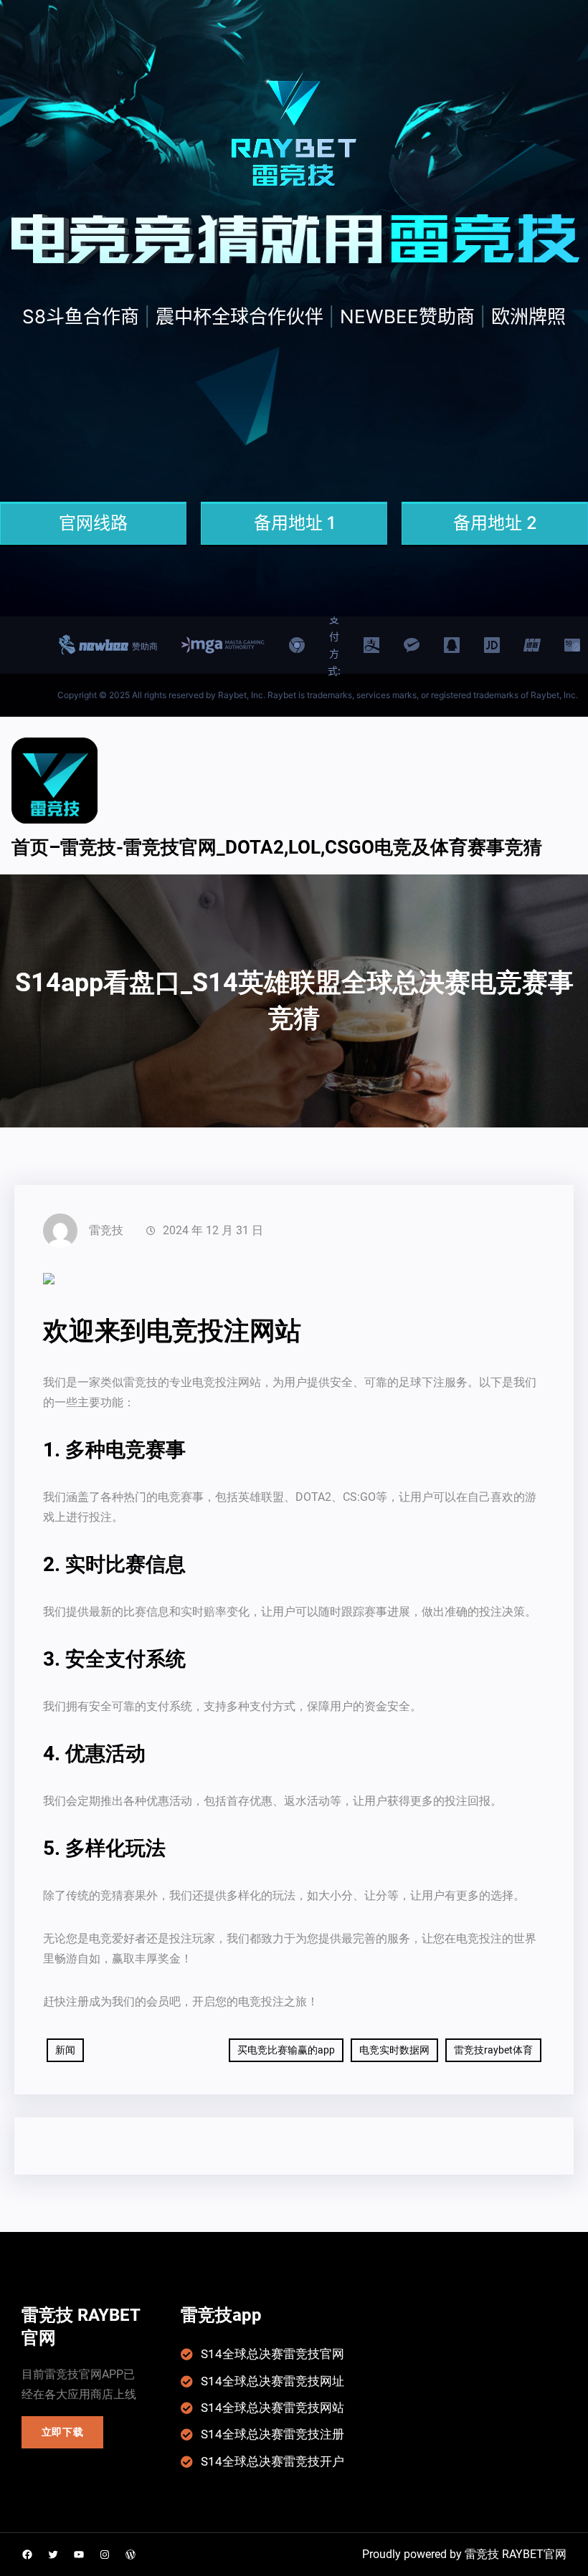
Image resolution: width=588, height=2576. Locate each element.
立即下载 (63, 2432)
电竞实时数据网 (394, 2050)
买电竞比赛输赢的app (286, 2050)
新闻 (65, 2050)
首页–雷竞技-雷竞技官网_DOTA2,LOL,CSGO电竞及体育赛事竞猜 (277, 847)
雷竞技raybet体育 (493, 2050)
